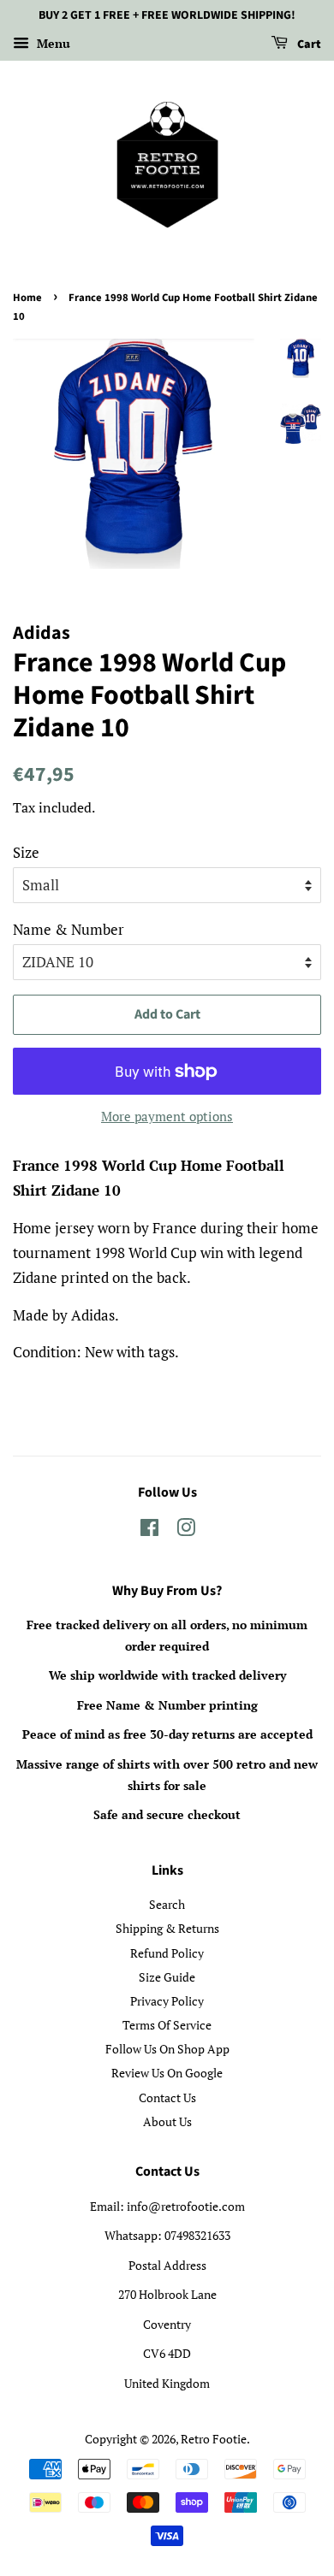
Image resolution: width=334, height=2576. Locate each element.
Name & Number (69, 929)
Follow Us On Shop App (167, 2049)
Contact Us (167, 2097)
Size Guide (167, 1977)
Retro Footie (214, 2439)
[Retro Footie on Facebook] (149, 1530)
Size (26, 852)
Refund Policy (167, 1953)
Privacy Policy (167, 2001)
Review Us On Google (167, 2073)
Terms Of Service (167, 2025)
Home (27, 298)
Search (167, 1904)
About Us (167, 2121)
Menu (52, 43)
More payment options (167, 1116)
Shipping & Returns (167, 1928)
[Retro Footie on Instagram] (186, 1530)
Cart (308, 44)
